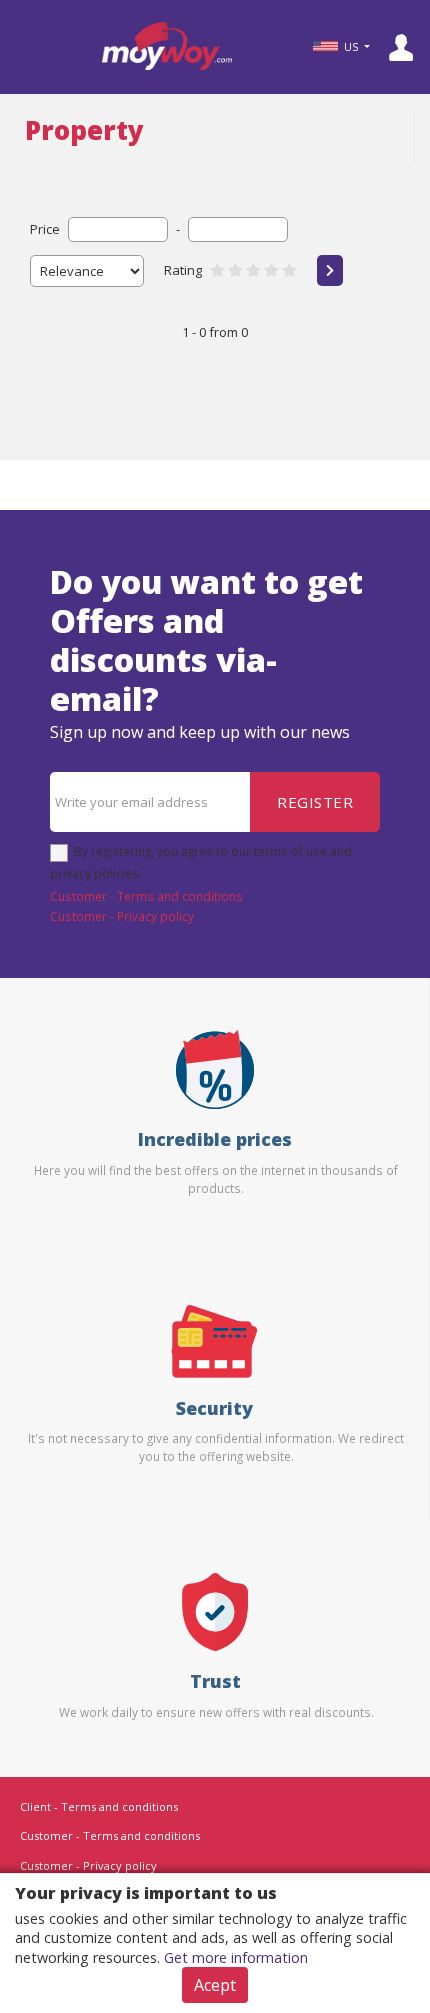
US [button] (351, 47)
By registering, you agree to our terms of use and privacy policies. (201, 862)
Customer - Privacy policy (122, 916)
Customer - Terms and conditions (146, 896)
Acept (215, 1985)
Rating (183, 270)
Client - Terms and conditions (99, 1806)
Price (45, 229)
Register (315, 802)
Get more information (236, 1957)
